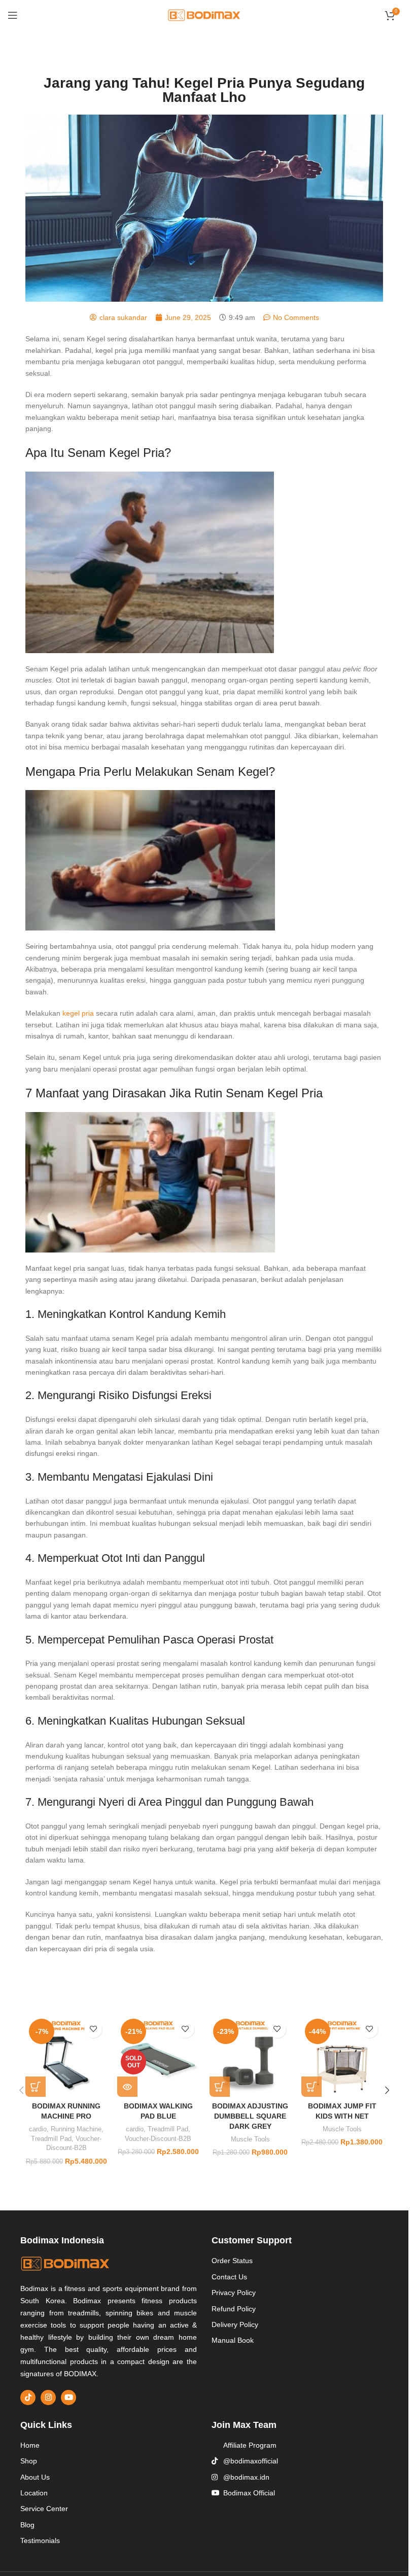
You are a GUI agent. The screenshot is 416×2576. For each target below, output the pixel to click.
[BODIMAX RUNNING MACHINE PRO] (66, 2056)
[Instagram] (48, 2398)
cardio (38, 2129)
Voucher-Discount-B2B (158, 2139)
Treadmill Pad (51, 2139)
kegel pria (78, 1013)
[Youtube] (68, 2398)
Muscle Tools (250, 2139)
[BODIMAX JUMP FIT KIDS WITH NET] (342, 2056)
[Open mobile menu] (13, 15)
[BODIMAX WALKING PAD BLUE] (158, 2056)
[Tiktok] (28, 2398)
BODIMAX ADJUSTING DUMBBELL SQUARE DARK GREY (250, 2116)
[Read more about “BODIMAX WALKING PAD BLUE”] (127, 2087)
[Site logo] (204, 15)
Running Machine (76, 2129)
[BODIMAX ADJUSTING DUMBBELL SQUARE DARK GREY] (250, 2056)
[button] (36, 2087)
